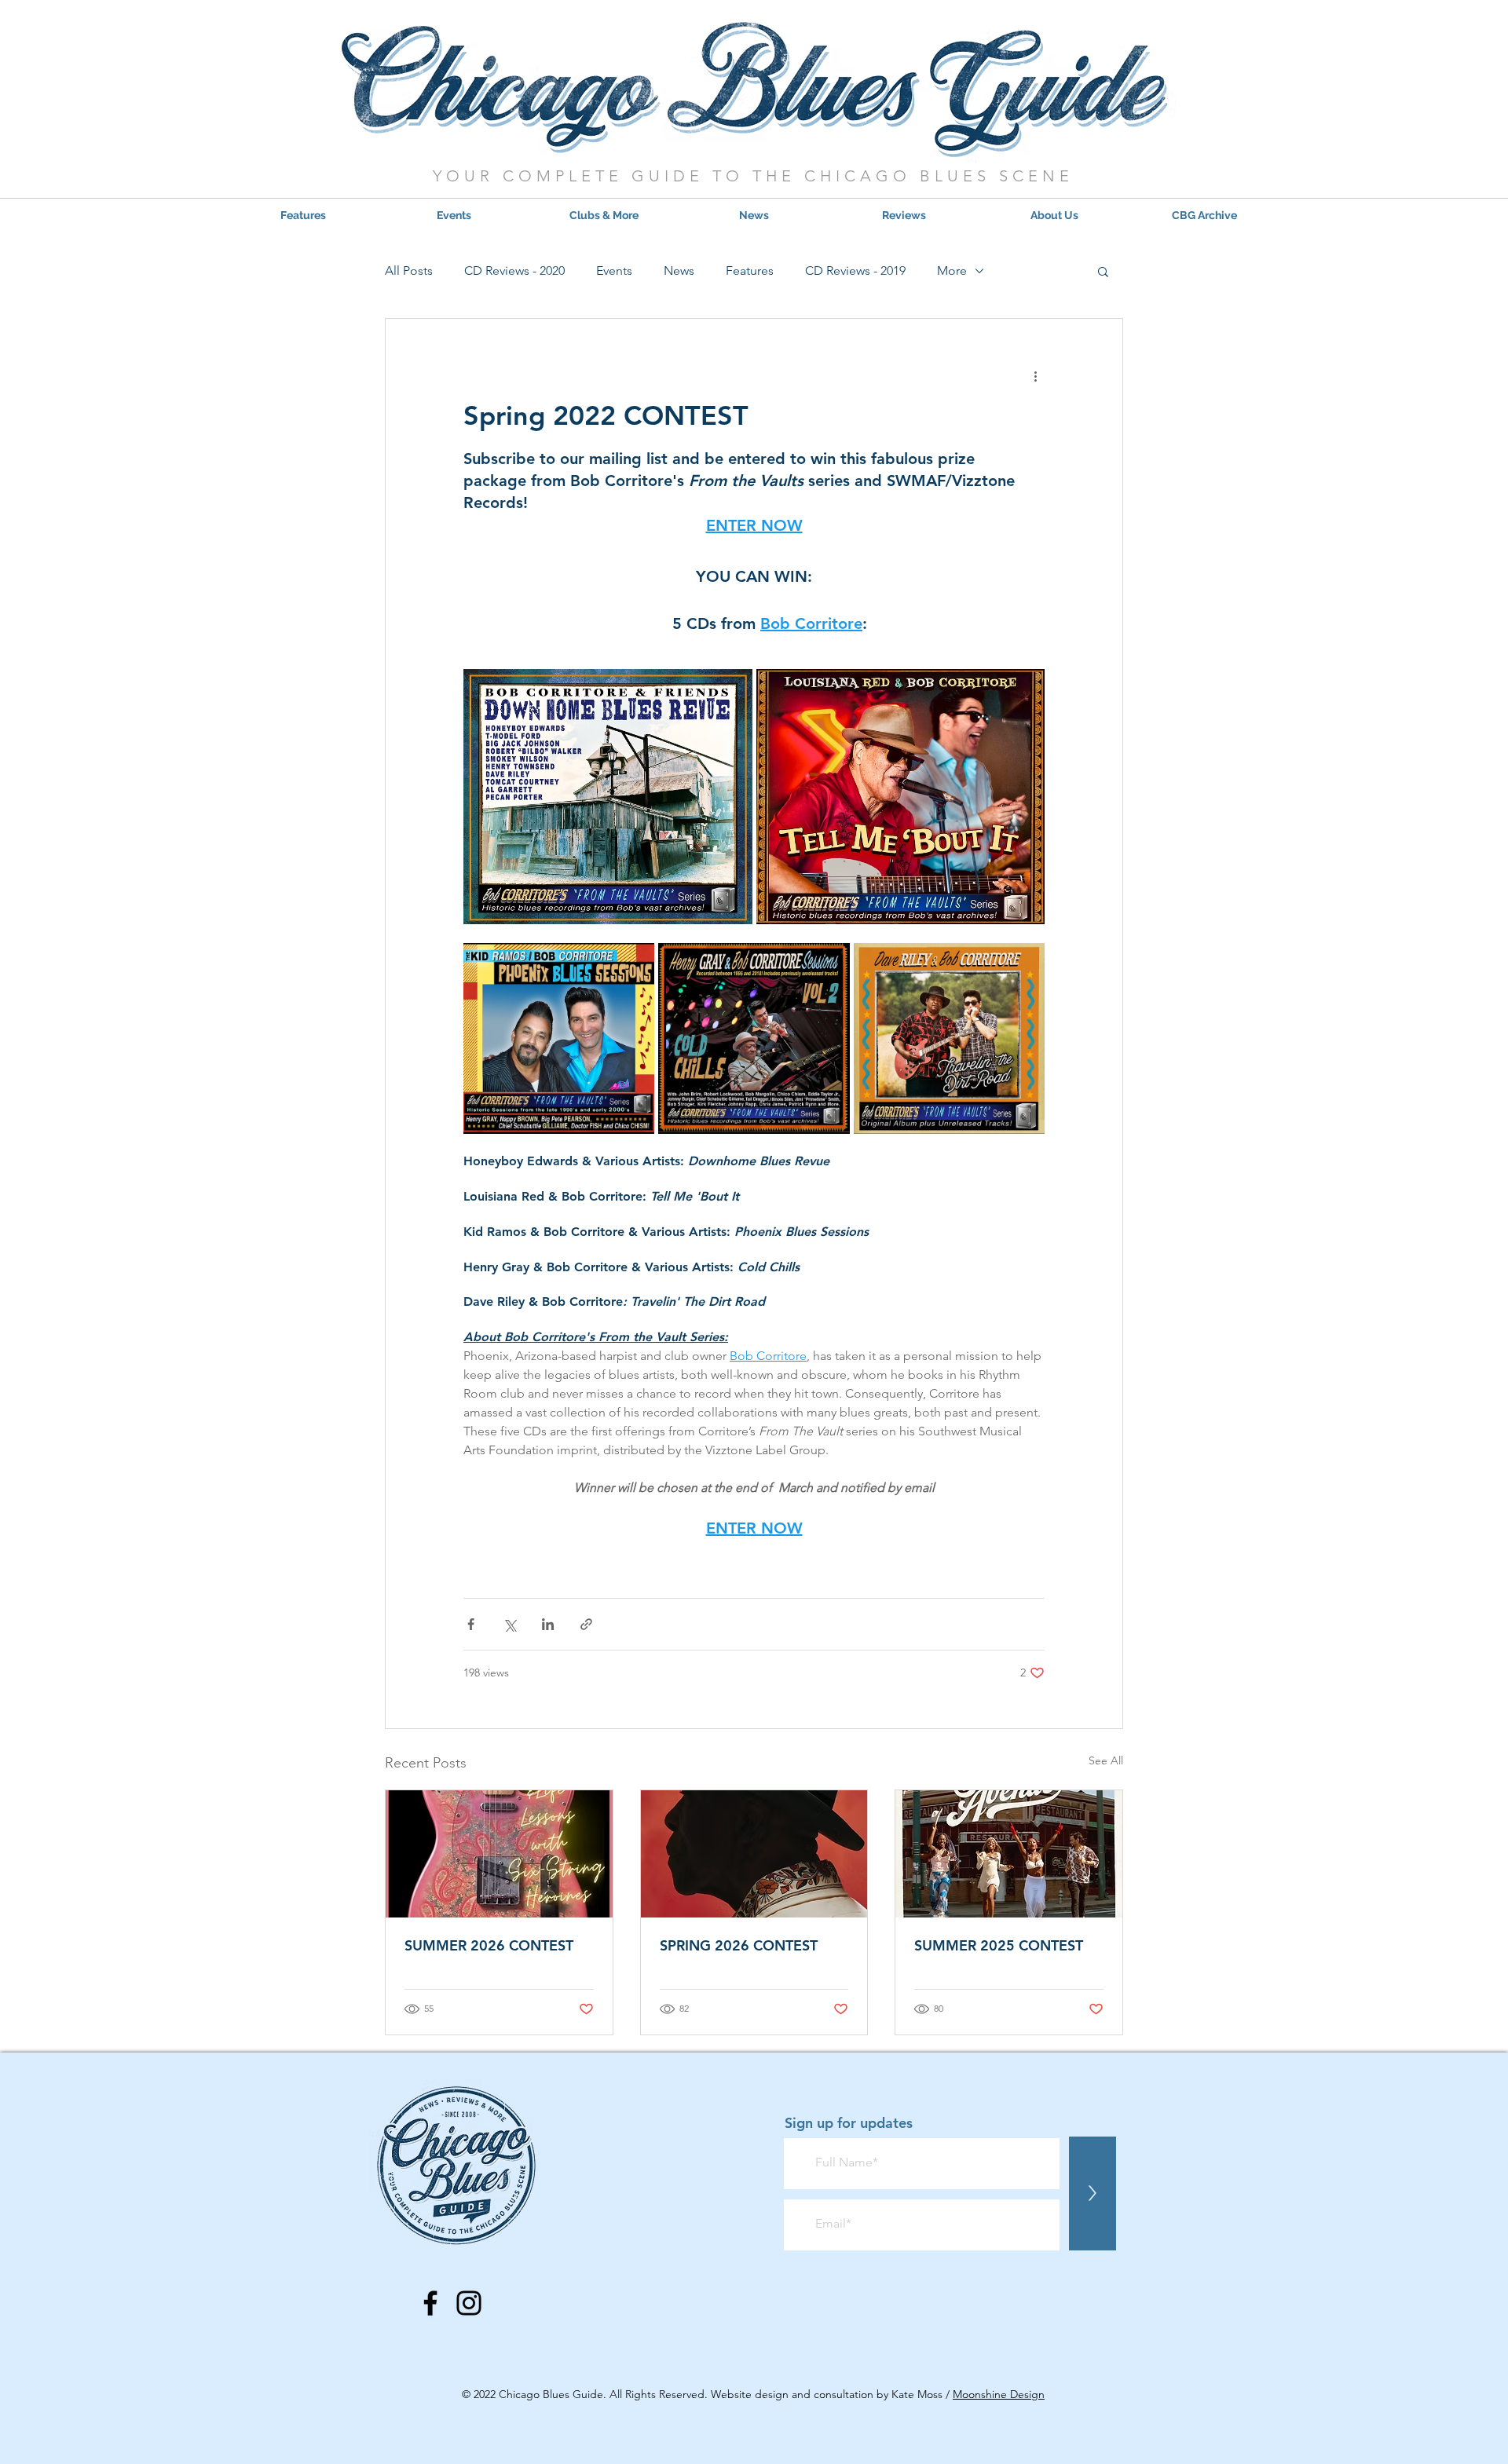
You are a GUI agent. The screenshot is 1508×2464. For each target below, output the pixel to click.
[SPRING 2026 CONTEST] (754, 1854)
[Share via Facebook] (471, 1624)
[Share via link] (586, 1624)
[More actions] (1035, 375)
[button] (604, 215)
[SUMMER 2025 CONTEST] (1009, 1854)
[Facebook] (430, 2303)
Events (614, 271)
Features (750, 271)
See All (1106, 1760)
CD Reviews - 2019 (855, 271)
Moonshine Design (999, 2394)
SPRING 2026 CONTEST (739, 1945)
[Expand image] (608, 797)
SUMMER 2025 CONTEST (999, 1945)
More (952, 271)
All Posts (409, 271)
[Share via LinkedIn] (548, 1624)
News (679, 271)
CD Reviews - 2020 (514, 271)
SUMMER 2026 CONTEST (489, 1945)
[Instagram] (469, 2303)
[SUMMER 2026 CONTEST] (499, 1854)
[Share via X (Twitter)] (509, 1624)
